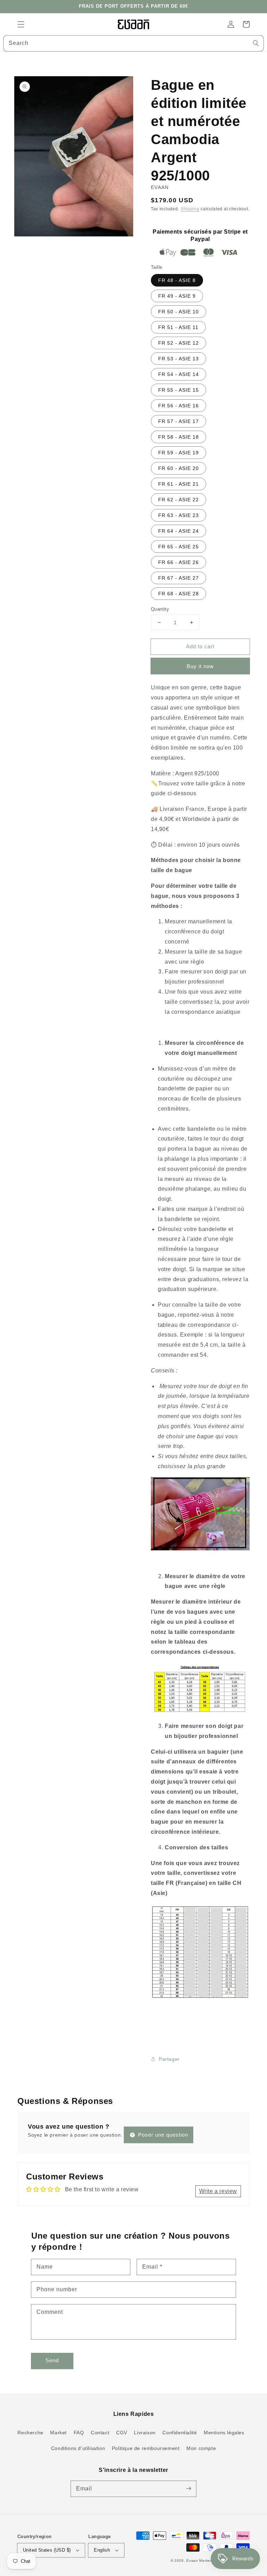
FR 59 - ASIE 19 (179, 453)
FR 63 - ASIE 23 (179, 515)
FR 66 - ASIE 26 (179, 562)
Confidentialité (180, 2433)
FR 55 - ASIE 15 (179, 390)
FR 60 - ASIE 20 (179, 468)
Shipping (190, 209)
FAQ (79, 2433)
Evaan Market (200, 2561)
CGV (122, 2433)
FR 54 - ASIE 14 (179, 374)
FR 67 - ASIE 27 (179, 578)
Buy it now (200, 666)
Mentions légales (224, 2433)
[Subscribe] (188, 2489)
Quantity (160, 609)
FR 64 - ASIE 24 (179, 531)
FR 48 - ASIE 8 (177, 280)
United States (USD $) (47, 2550)
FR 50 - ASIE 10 (179, 312)
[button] (21, 24)
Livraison (145, 2433)
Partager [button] (169, 2059)
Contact (100, 2433)
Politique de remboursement (146, 2448)
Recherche (30, 2433)
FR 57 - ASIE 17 (179, 421)
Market (58, 2433)
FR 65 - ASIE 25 (179, 547)
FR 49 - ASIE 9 (177, 296)
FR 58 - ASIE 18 (179, 437)
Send (52, 2360)
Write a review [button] (218, 2191)
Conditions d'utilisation (78, 2448)
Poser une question (162, 2135)
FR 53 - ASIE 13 (179, 359)
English (102, 2550)
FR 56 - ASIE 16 (179, 406)
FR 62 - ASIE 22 (179, 500)
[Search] (256, 43)
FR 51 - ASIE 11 (178, 327)
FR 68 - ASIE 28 (179, 594)
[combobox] (133, 43)
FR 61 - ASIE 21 (179, 484)
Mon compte (201, 2448)
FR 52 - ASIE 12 (179, 343)
